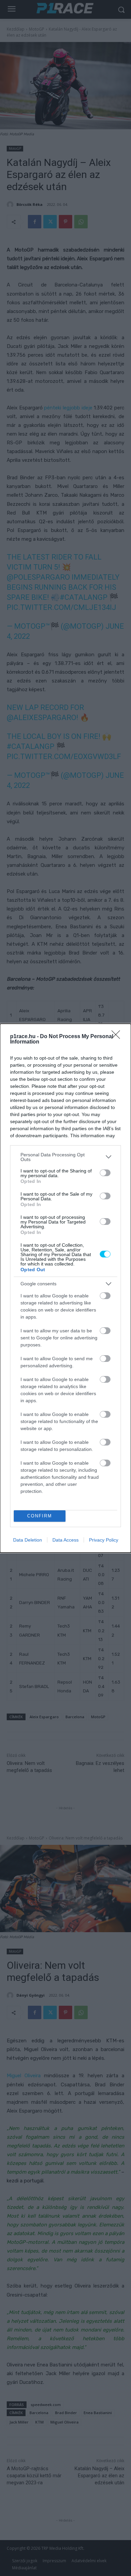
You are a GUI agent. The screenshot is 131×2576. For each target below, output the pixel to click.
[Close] (118, 1037)
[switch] (105, 1173)
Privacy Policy (104, 1540)
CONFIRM (40, 1516)
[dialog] (65, 1288)
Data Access (65, 1540)
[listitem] (65, 1157)
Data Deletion (28, 1540)
